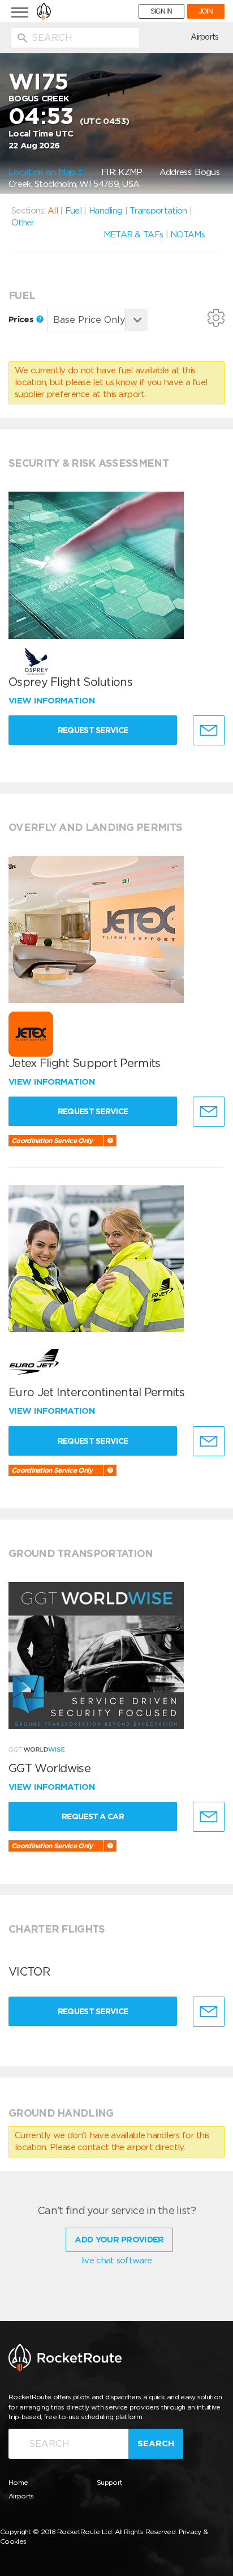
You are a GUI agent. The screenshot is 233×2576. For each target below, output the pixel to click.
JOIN (206, 11)
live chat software (116, 2261)
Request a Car (93, 1816)
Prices (22, 319)
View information (53, 701)
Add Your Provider (119, 2240)
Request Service (93, 730)
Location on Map (43, 172)
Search (156, 2443)
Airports (204, 37)
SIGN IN (161, 11)
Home (18, 2482)
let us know (115, 382)
